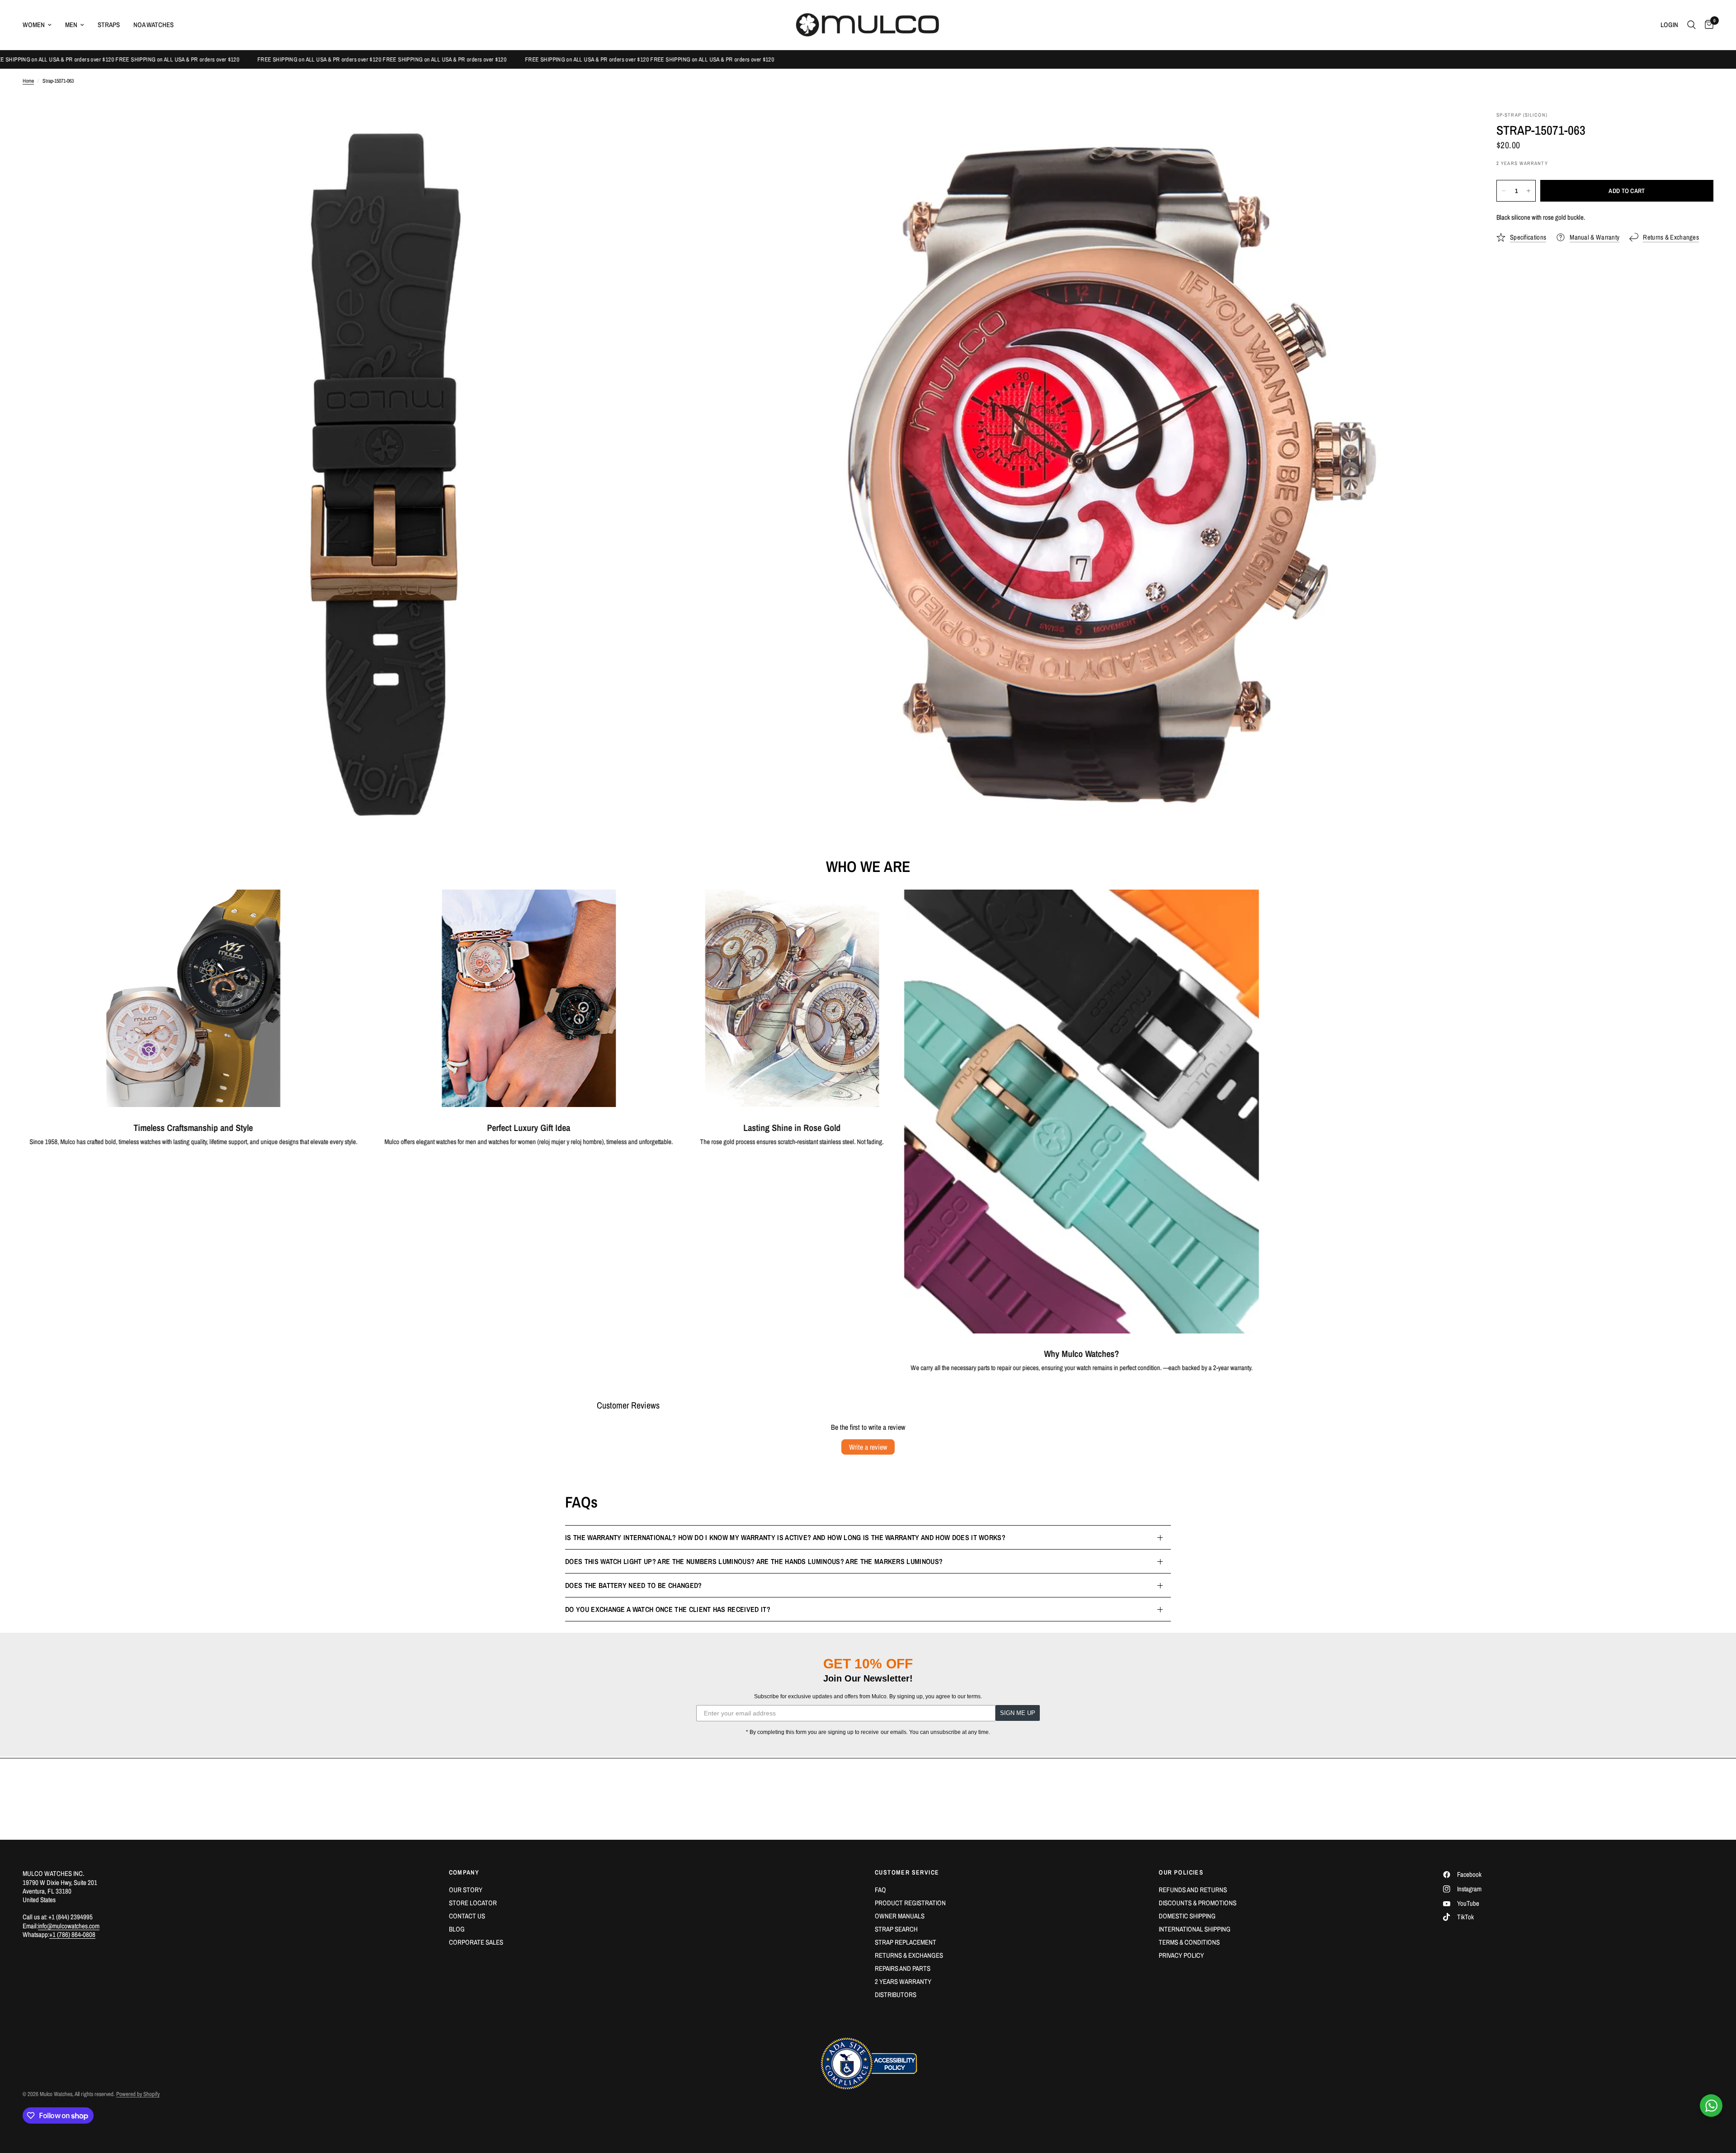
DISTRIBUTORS (896, 1995)
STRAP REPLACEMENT (906, 1942)
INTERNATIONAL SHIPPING (1195, 1929)
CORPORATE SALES (476, 1942)
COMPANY (464, 1872)
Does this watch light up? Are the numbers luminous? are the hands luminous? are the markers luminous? (754, 1561)
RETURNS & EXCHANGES (909, 1955)
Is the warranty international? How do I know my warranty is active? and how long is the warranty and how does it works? (785, 1537)
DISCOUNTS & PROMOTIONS (1198, 1903)
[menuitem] (40, 25)
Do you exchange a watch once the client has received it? (668, 1609)
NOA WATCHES (153, 25)
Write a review (868, 1447)
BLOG (457, 1929)
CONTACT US (467, 1916)
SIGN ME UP (1018, 1713)
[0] (1707, 25)
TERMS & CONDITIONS (1189, 1942)
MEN (71, 25)
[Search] (1691, 25)
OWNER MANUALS (900, 1916)
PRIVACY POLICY (1181, 1955)
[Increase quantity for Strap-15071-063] (1528, 191)
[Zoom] (726, 131)
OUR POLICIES (1181, 1872)
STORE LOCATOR (473, 1903)
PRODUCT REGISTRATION (910, 1903)
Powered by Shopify (138, 2094)
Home (28, 81)
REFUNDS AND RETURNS (1193, 1890)
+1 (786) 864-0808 (72, 1934)
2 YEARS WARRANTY (903, 1981)
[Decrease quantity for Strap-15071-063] (1504, 191)
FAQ (880, 1890)
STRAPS (109, 25)
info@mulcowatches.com (69, 1926)
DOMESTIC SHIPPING (1187, 1916)
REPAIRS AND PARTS (903, 1968)
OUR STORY (466, 1890)
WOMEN (34, 25)
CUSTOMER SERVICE (907, 1872)
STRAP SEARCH (896, 1929)
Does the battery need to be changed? (634, 1585)
